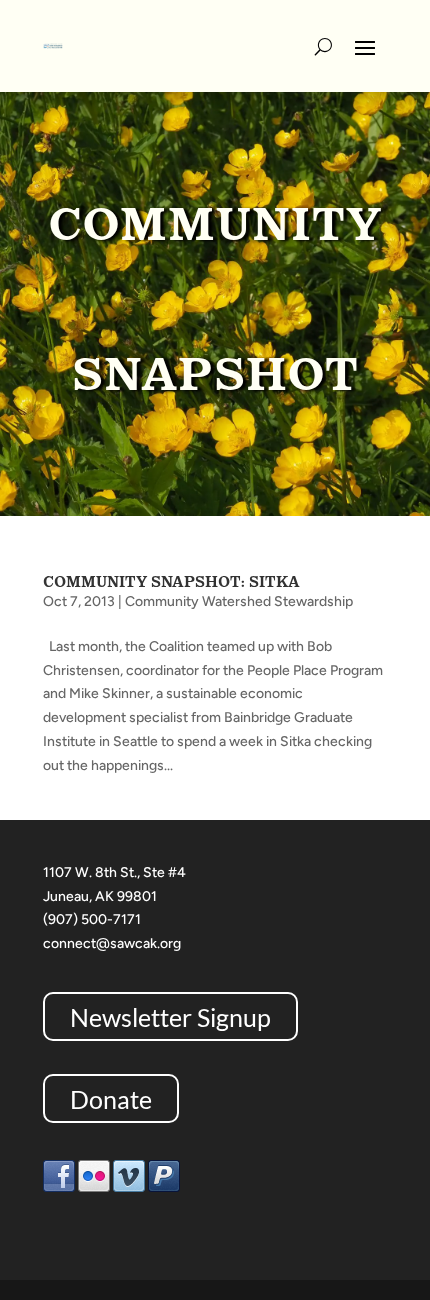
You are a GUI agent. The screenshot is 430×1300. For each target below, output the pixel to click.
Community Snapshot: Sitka (171, 581)
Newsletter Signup (170, 1017)
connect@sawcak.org (112, 943)
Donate (111, 1099)
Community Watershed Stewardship (239, 601)
